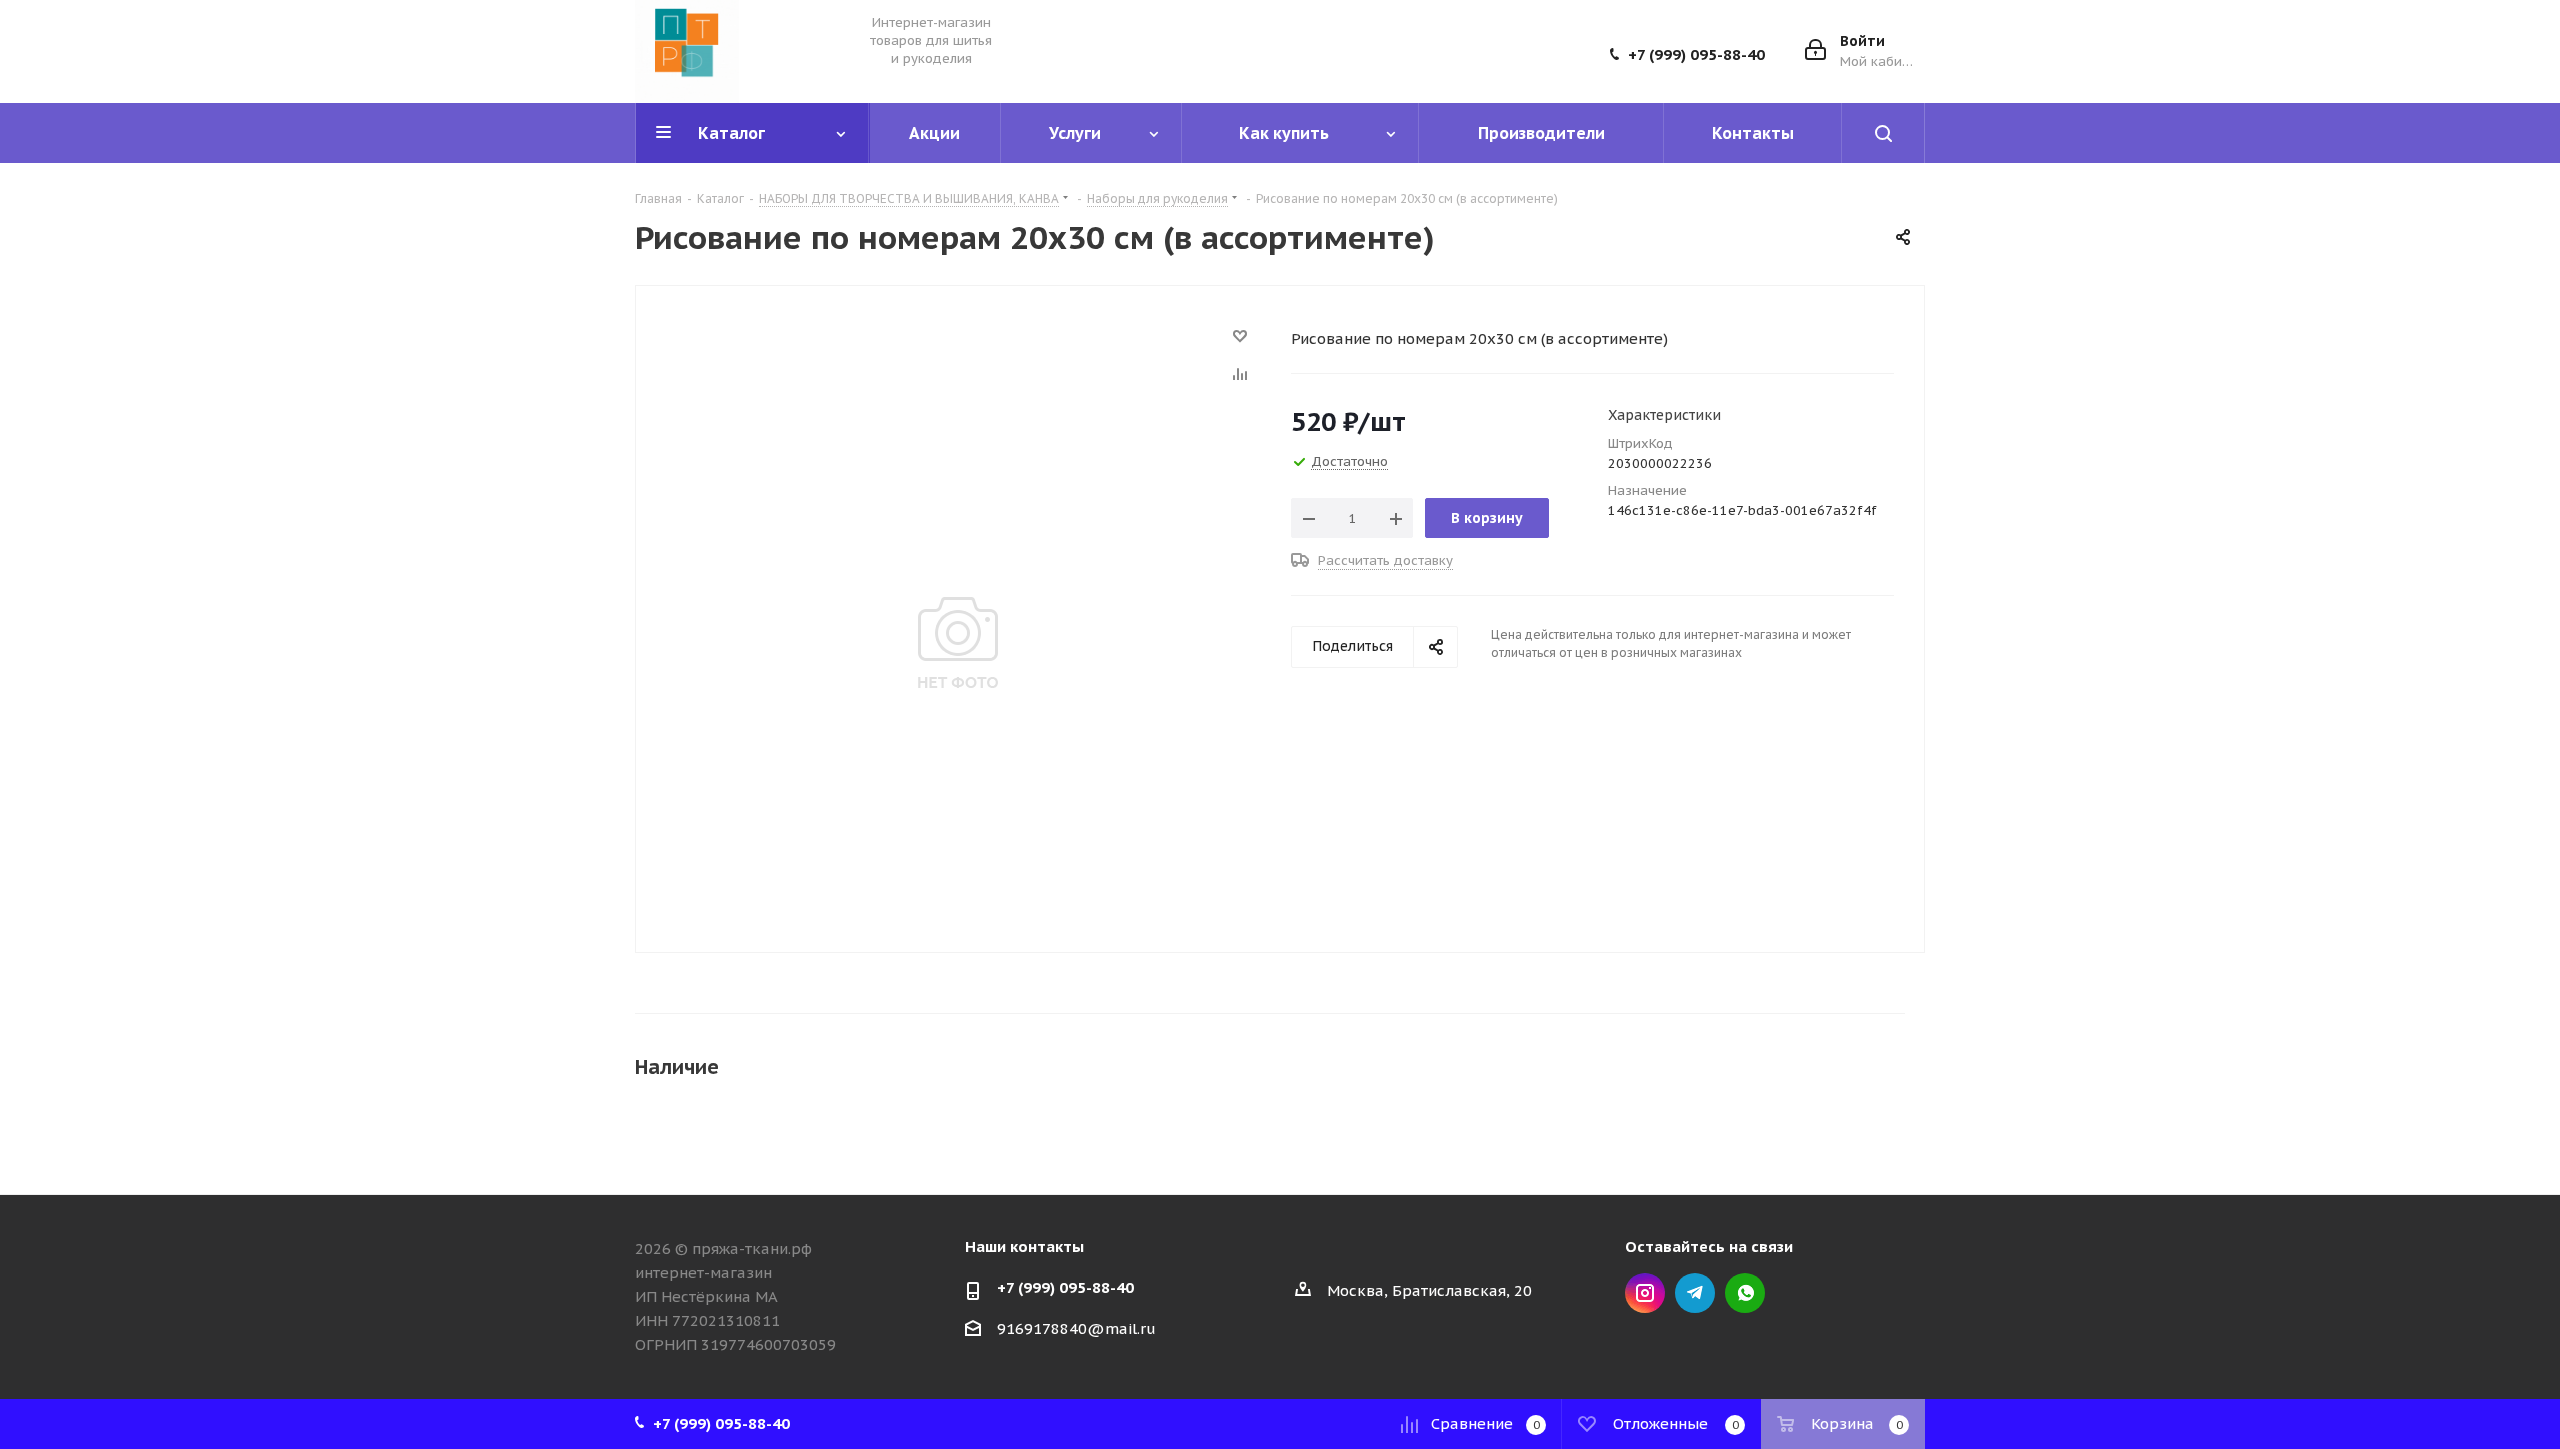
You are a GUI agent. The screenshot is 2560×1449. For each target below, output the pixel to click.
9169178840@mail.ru (1076, 1328)
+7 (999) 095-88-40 (1696, 55)
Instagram (1645, 1293)
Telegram (1695, 1293)
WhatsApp (1745, 1293)
